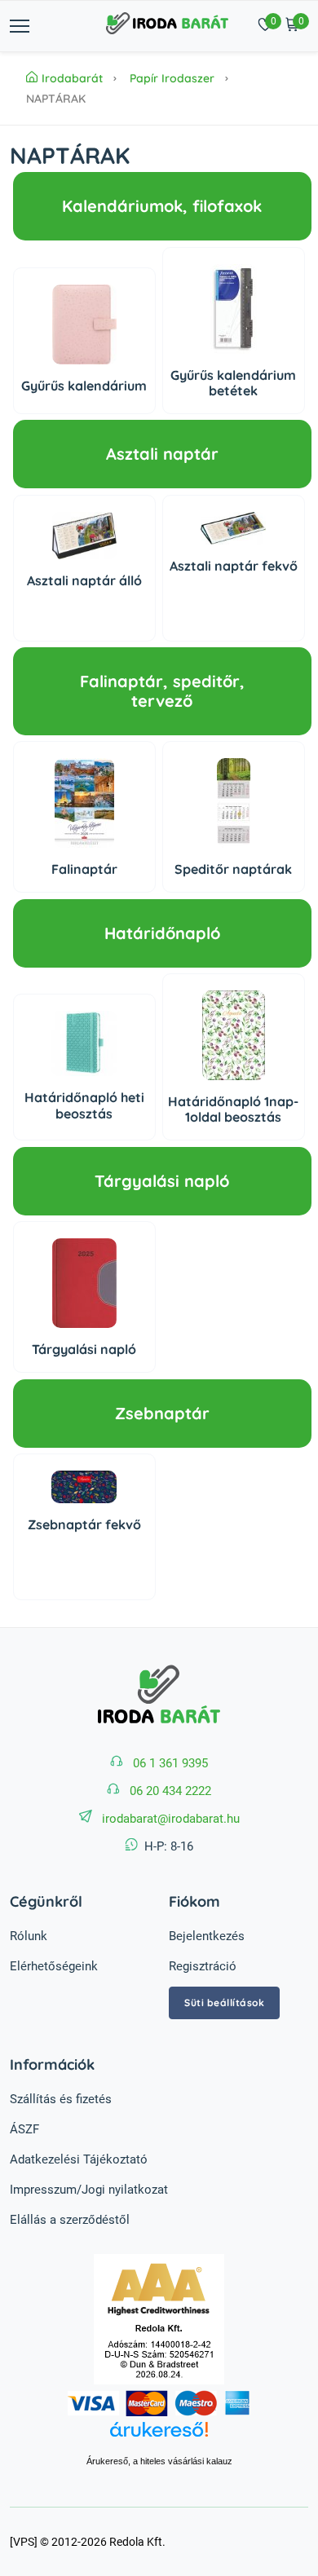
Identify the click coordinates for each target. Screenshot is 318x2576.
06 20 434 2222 (170, 1791)
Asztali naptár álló (84, 580)
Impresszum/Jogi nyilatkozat (89, 2190)
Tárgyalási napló (84, 1349)
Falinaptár (84, 869)
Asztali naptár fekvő (234, 566)
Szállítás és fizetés (61, 2099)
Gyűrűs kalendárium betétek (233, 383)
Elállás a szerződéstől (70, 2220)
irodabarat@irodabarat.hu (171, 1819)
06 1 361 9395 (170, 1763)
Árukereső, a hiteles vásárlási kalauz (159, 2461)
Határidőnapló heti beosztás (84, 1105)
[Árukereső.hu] (159, 2438)
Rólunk (29, 1936)
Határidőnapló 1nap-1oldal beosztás (233, 1109)
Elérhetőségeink (54, 1966)
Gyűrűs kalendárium (84, 386)
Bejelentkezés (207, 1936)
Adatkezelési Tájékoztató (79, 2159)
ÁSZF (24, 2129)
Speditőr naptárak (233, 869)
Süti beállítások (224, 2003)
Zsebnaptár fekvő (84, 1524)
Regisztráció (203, 1966)
